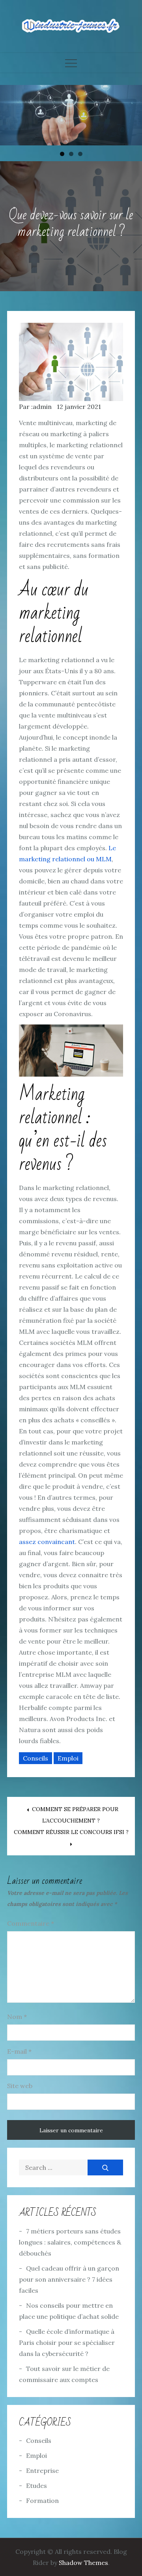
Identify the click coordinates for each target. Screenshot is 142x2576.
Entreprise (42, 2471)
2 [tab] (71, 154)
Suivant (132, 113)
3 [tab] (80, 154)
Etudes (36, 2486)
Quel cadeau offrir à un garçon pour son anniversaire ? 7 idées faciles (69, 2279)
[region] (71, 115)
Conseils (35, 1758)
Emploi (68, 1758)
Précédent (10, 113)
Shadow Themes (83, 2563)
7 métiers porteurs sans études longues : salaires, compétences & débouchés (70, 2242)
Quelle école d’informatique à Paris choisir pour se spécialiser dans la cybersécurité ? (67, 2343)
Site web (20, 2086)
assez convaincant (47, 1542)
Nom (17, 2017)
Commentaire (31, 1923)
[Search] (105, 2167)
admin (42, 407)
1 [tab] (62, 154)
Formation (42, 2501)
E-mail (19, 2051)
